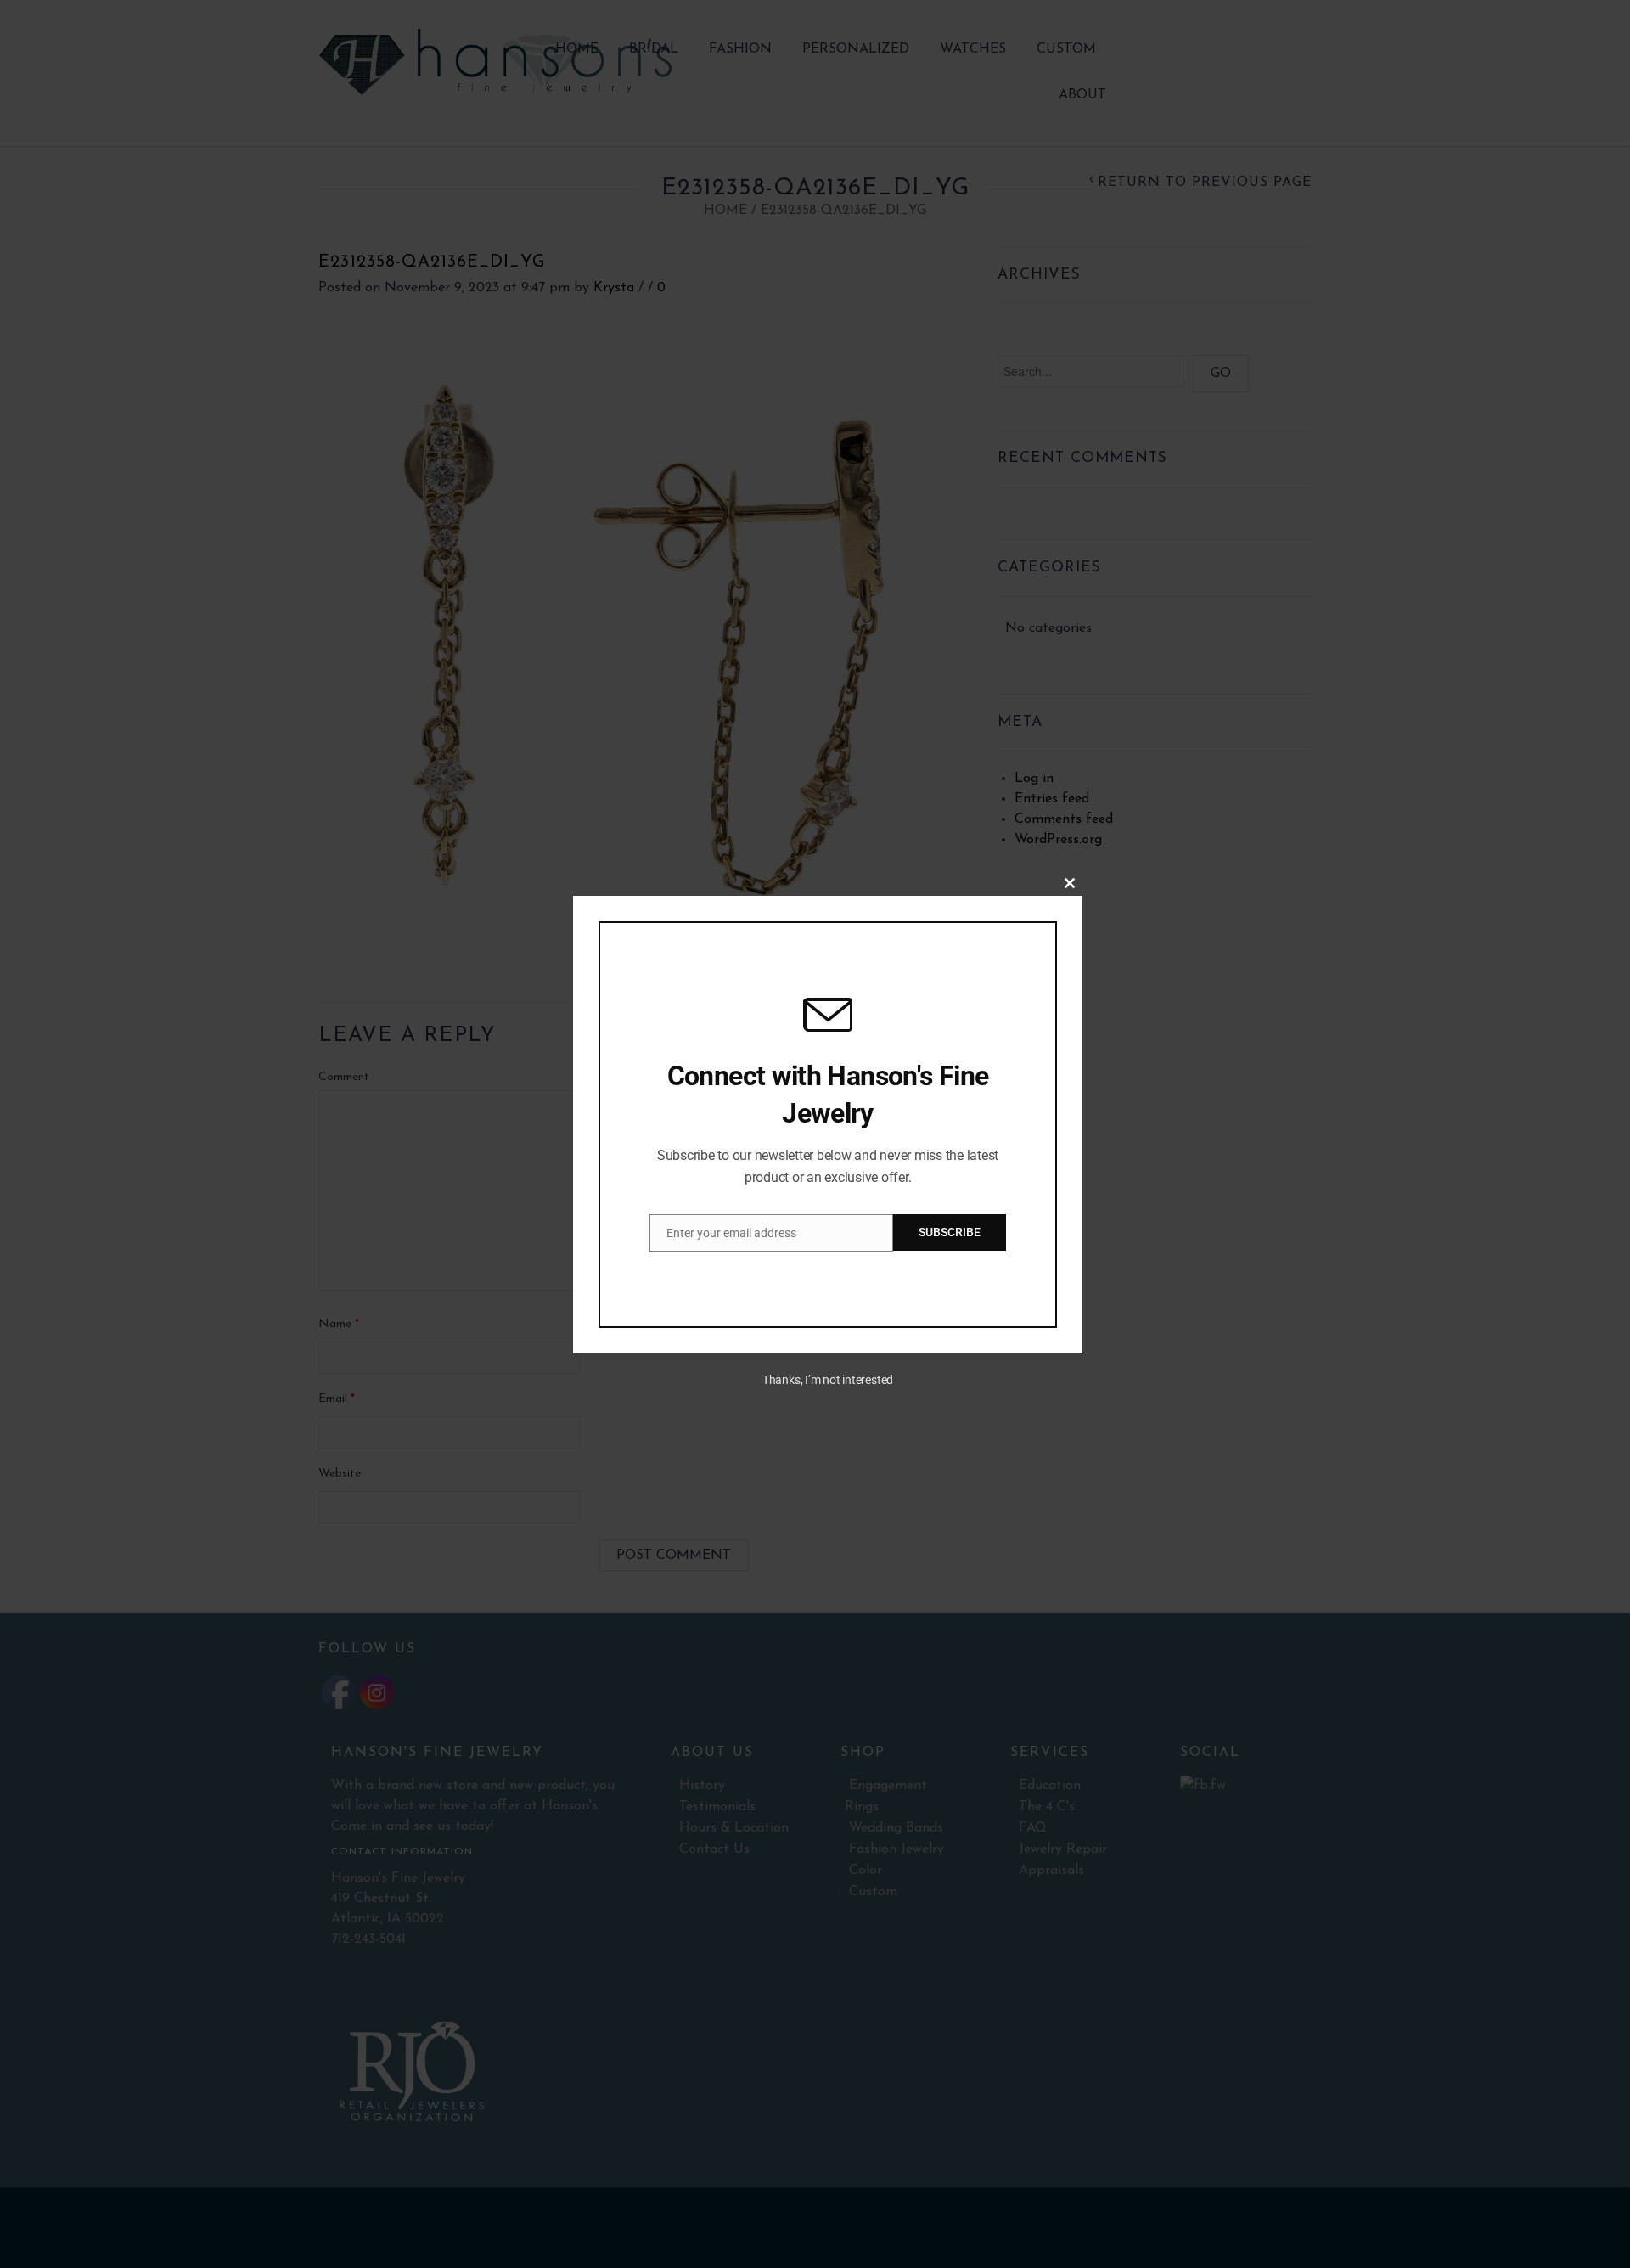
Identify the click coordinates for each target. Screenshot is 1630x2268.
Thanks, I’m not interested (828, 1380)
